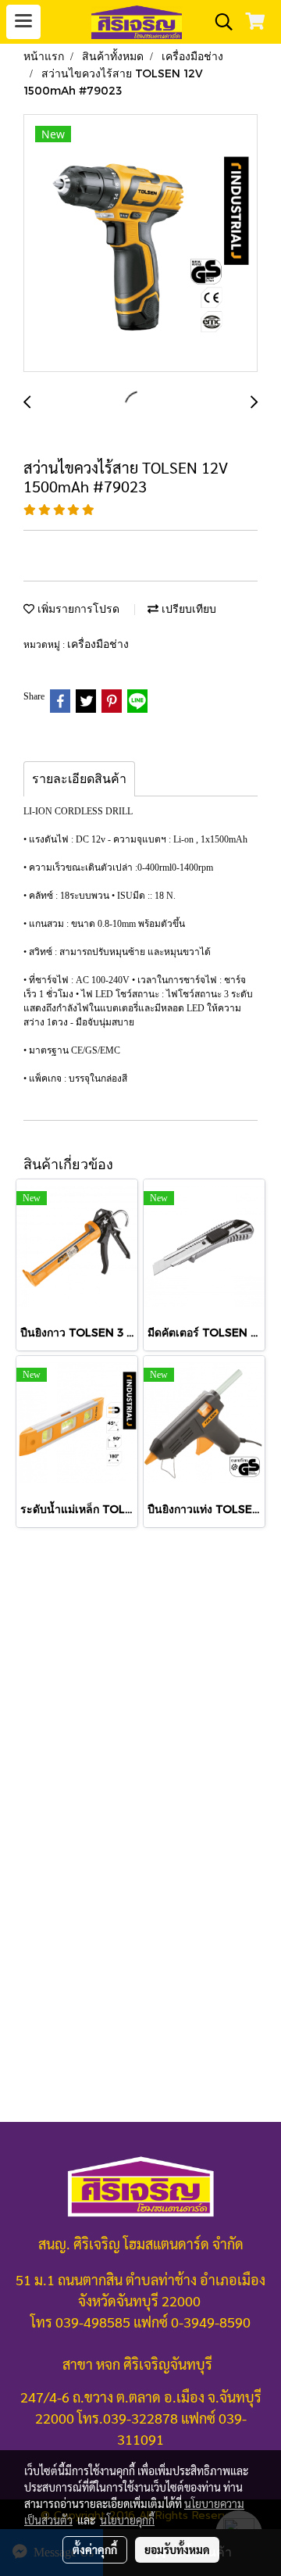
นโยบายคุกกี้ (127, 2520)
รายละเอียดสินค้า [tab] (79, 779)
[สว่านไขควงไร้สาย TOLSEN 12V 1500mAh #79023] (140, 244)
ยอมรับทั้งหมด (177, 2549)
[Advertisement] (140, 1704)
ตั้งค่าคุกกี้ (95, 2549)
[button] (219, 22)
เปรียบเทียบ (187, 608)
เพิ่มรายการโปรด (77, 608)
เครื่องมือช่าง (98, 644)
